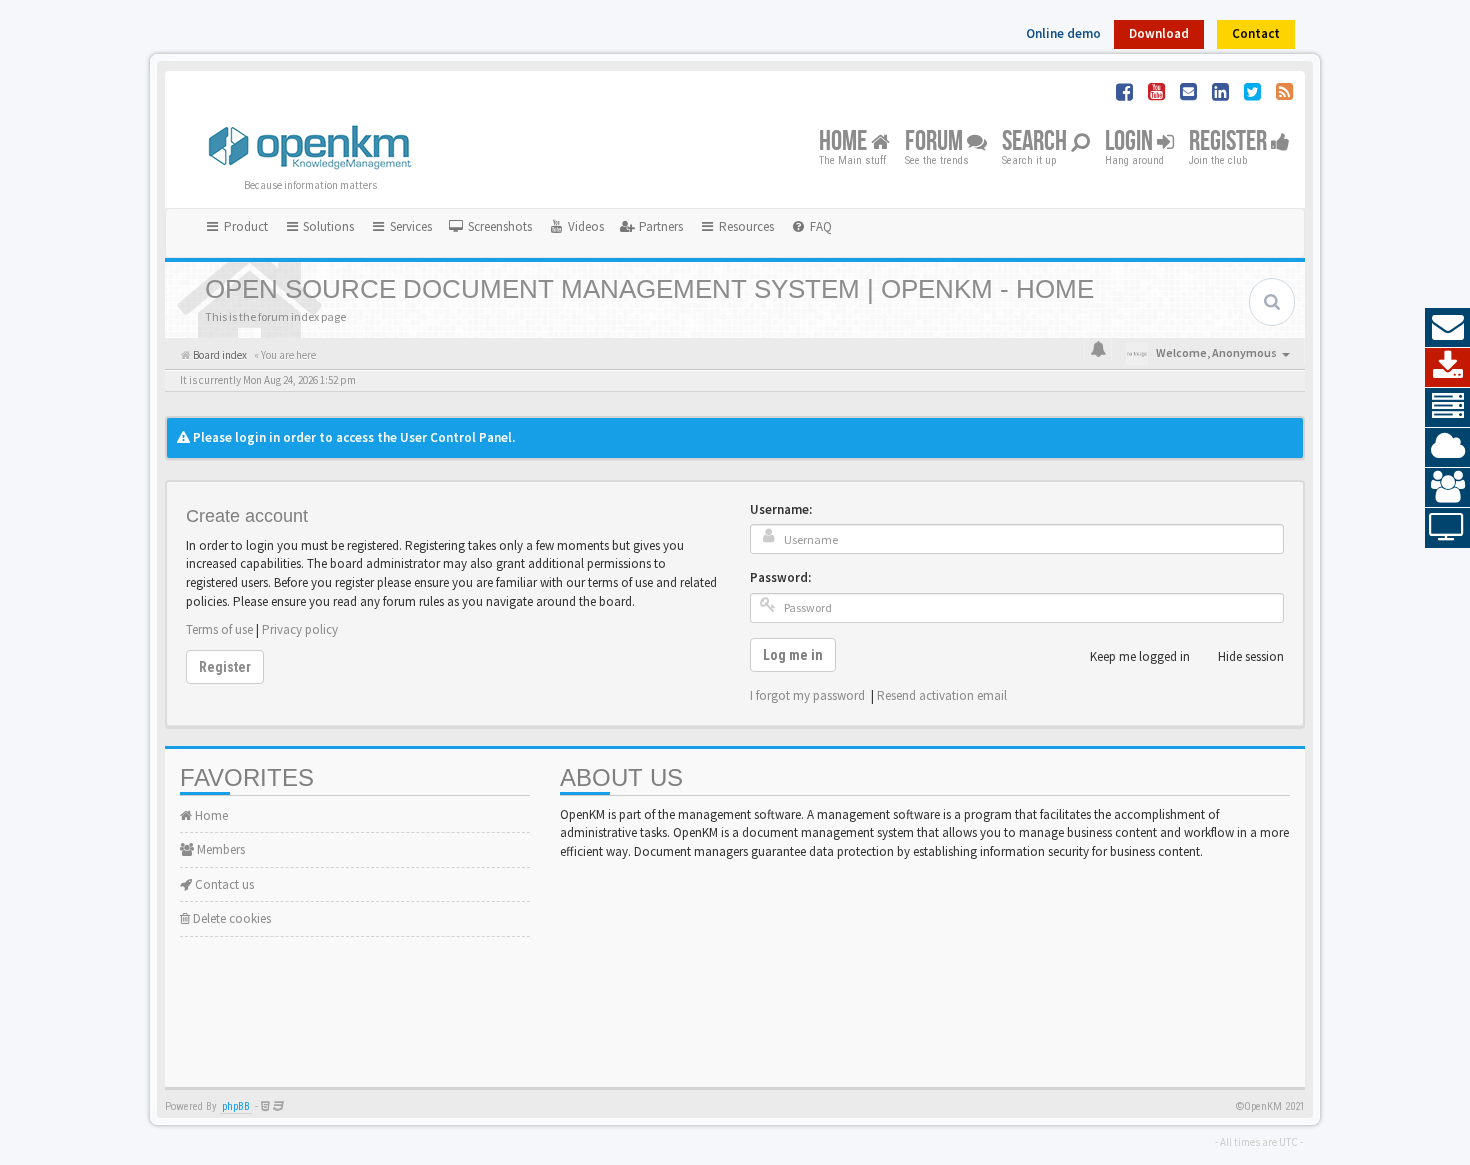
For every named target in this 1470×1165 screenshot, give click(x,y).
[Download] (1447, 368)
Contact (1256, 33)
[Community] (1447, 488)
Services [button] (409, 226)
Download (1159, 33)
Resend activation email (942, 695)
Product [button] (244, 226)
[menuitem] (490, 227)
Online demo (1063, 33)
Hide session (1251, 656)
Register (1230, 142)
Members (219, 849)
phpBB (236, 1106)
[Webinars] (1447, 528)
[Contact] (1447, 328)
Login (1131, 142)
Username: (781, 509)
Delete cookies (230, 918)
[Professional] (1447, 408)
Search (1036, 142)
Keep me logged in (1140, 656)
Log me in (793, 655)
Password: (780, 577)
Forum (936, 142)
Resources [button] (745, 226)
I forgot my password (807, 695)
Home (845, 142)
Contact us (223, 884)
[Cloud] (1447, 448)
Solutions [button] (327, 226)
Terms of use (219, 629)
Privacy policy (300, 629)
